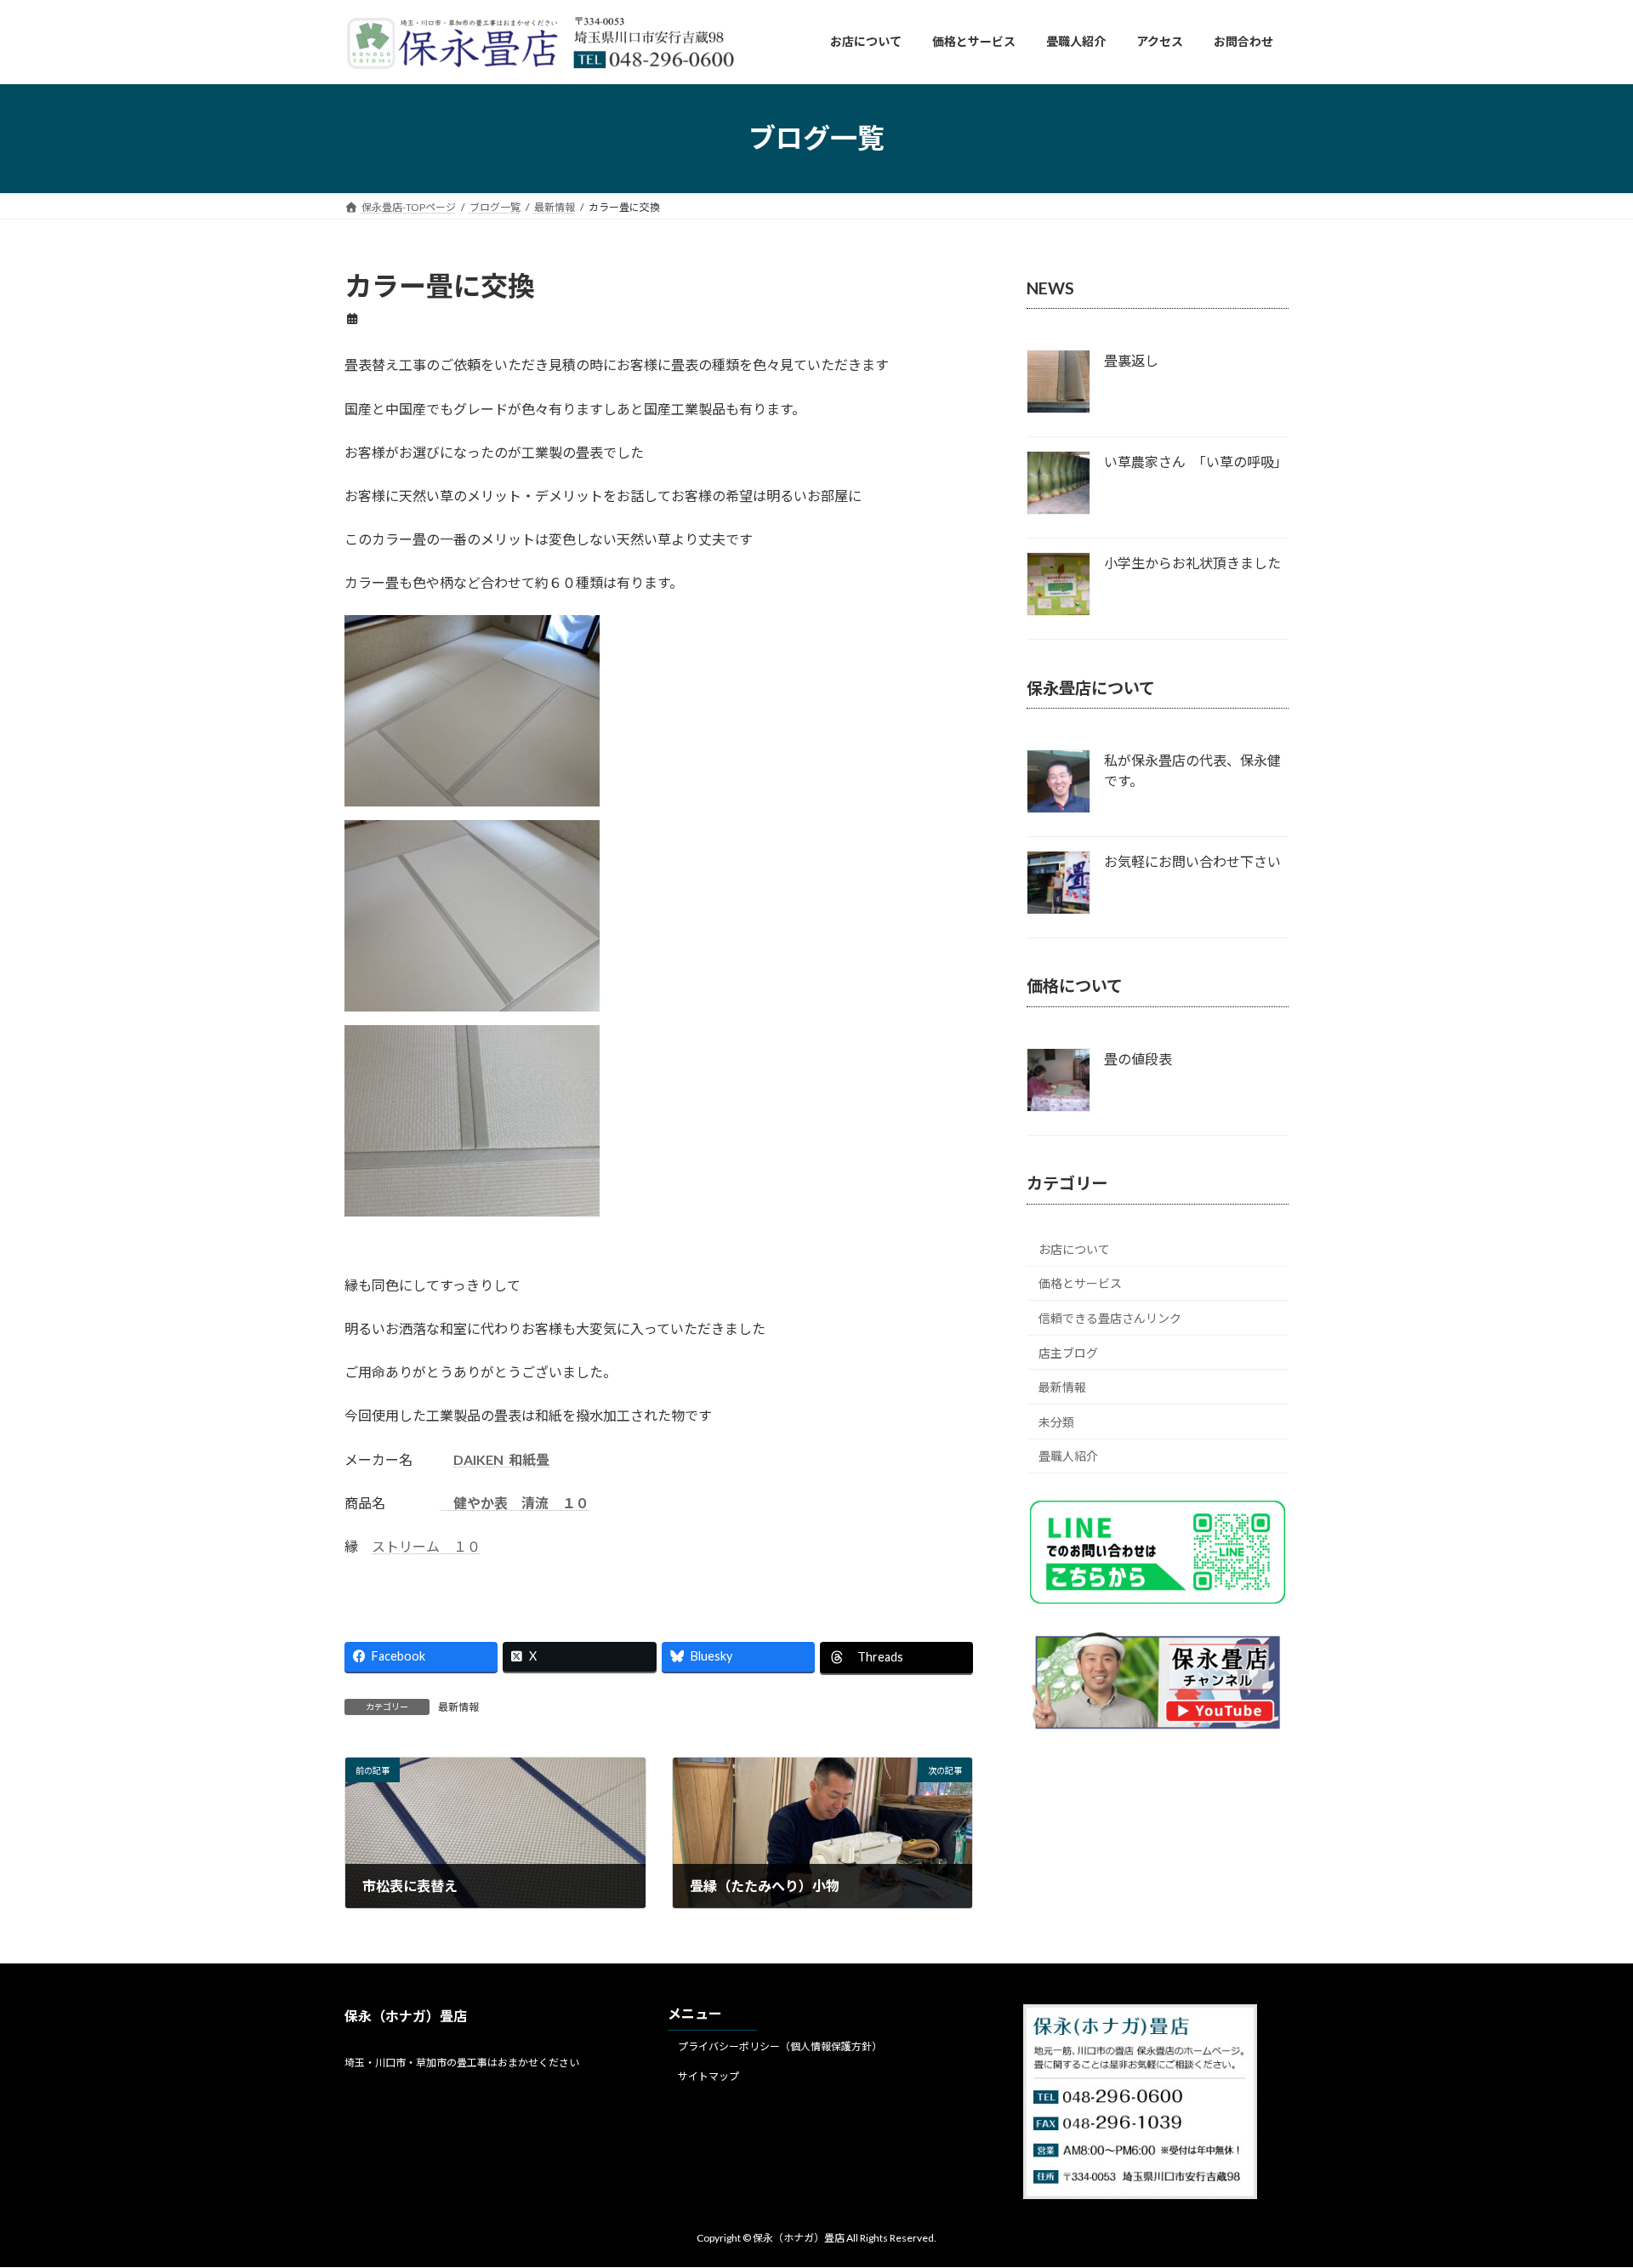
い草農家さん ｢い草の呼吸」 (1196, 462)
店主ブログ (1068, 1352)
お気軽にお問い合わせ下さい (1192, 861)
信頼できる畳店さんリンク (1110, 1318)
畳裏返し (1131, 360)
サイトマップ (708, 2076)
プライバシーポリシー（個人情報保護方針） (780, 2046)
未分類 (1056, 1421)
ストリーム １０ (426, 1546)
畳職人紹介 (1068, 1456)
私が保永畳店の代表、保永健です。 (1192, 770)
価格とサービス (1080, 1283)
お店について (1074, 1248)
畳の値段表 (1138, 1059)
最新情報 (458, 1707)
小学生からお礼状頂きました (1192, 563)
